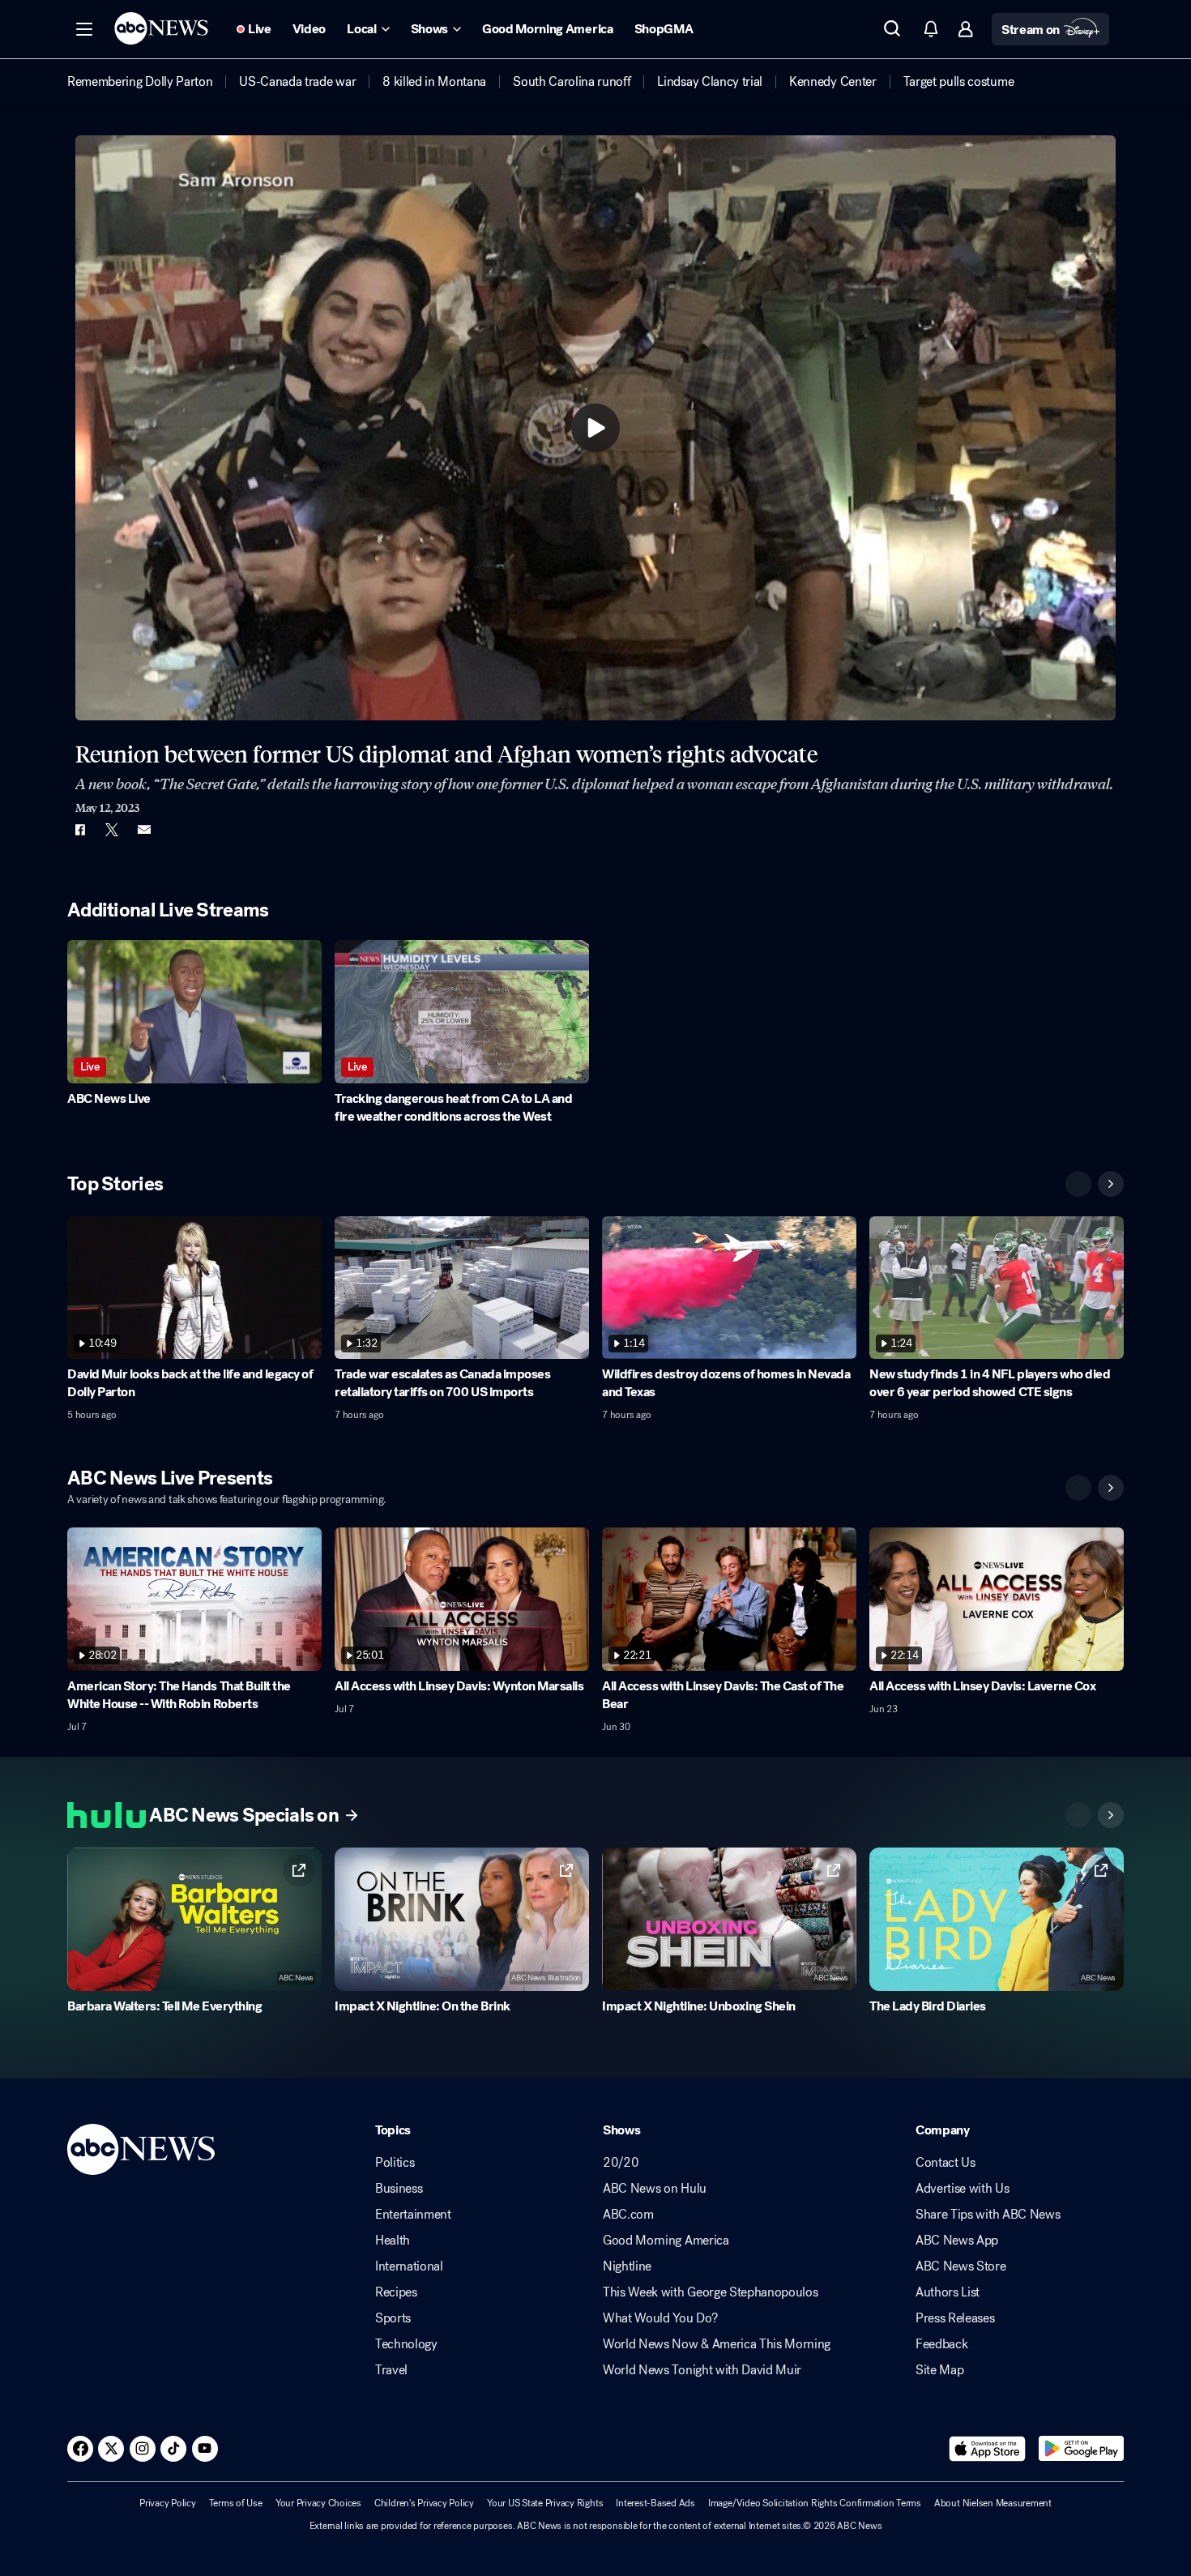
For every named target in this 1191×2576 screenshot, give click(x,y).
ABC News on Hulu (655, 2189)
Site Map (939, 2370)
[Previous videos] (1078, 1184)
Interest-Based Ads (655, 2503)
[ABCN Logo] (161, 28)
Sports (393, 2318)
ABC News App (957, 2241)
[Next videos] (1111, 1184)
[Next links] (1111, 1815)
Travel (391, 2370)
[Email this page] (144, 830)
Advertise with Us (963, 2189)
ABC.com (628, 2215)
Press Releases (955, 2318)
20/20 (621, 2163)
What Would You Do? (660, 2318)
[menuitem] (140, 82)
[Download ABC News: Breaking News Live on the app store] (988, 2449)
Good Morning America (666, 2241)
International (409, 2266)
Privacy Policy (168, 2503)
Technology (406, 2344)
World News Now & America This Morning (717, 2344)
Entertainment (413, 2215)
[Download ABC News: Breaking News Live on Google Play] (1081, 2449)
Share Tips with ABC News (988, 2215)
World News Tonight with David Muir (702, 2370)
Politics (395, 2163)
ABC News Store (961, 2266)
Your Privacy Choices (318, 2503)
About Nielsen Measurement (993, 2503)
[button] (84, 29)
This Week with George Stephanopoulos (710, 2292)
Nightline (627, 2266)
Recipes (396, 2292)
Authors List (948, 2292)
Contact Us (946, 2163)
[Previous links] (1078, 1815)
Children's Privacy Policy (424, 2503)
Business (399, 2189)
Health (393, 2241)
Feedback (941, 2344)
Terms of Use (236, 2503)
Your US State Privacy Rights (545, 2503)
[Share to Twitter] (112, 830)
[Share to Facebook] (79, 830)
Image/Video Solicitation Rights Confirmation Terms (815, 2503)
